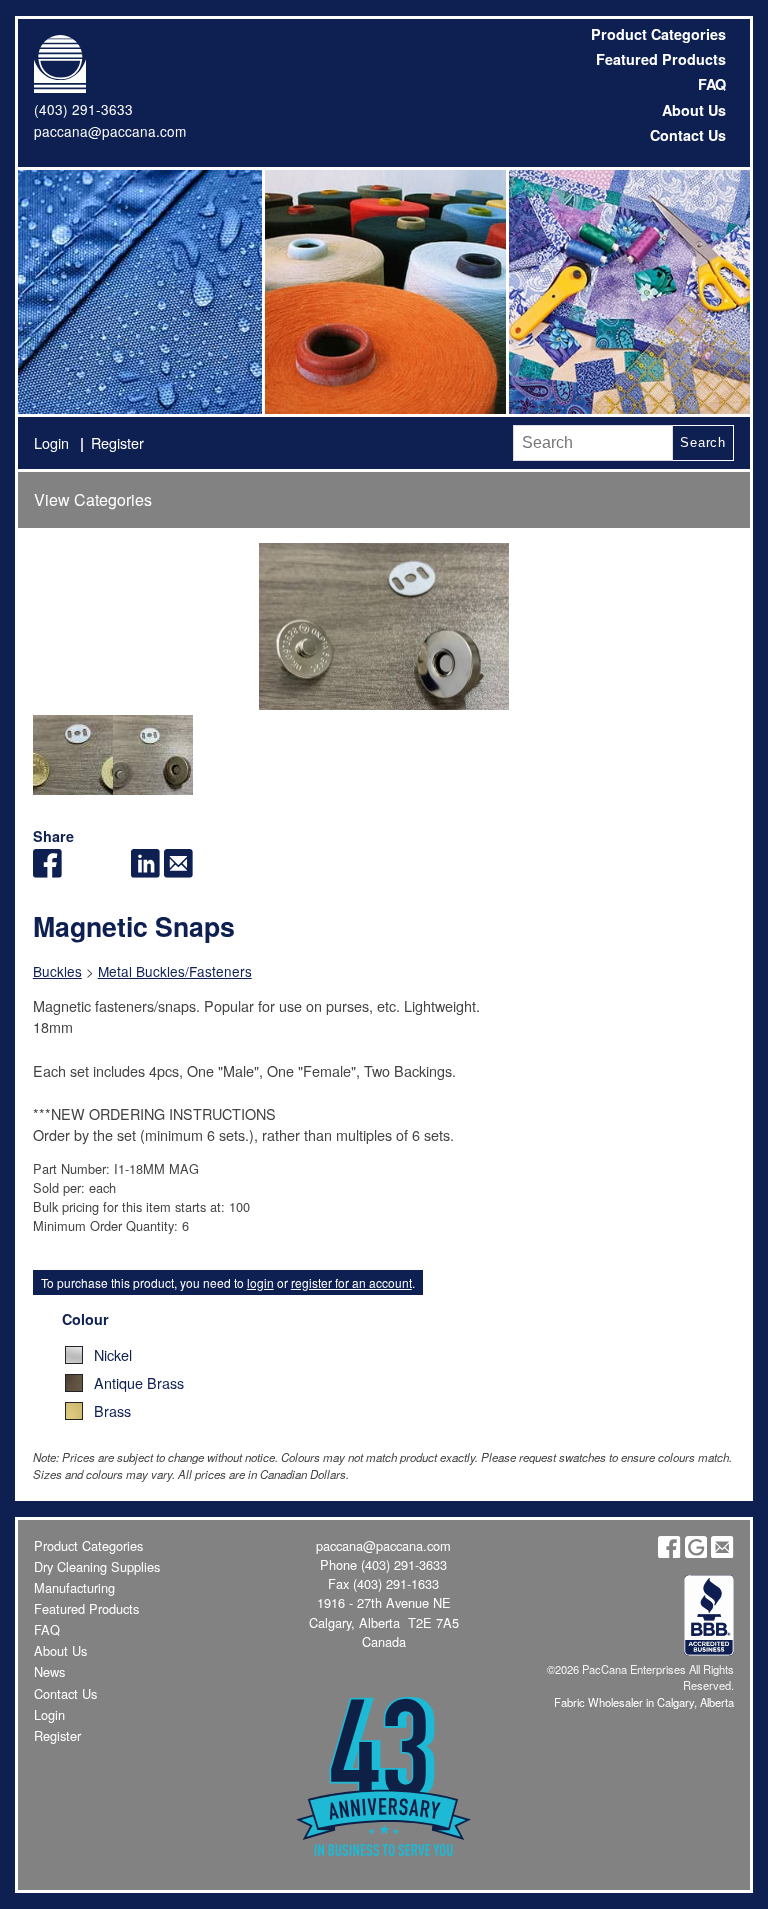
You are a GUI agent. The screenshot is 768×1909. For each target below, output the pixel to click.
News (49, 1671)
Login (51, 442)
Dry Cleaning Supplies (97, 1566)
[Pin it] (112, 871)
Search (703, 442)
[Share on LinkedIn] (145, 871)
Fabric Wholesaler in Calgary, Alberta (644, 1702)
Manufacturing (74, 1587)
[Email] (178, 871)
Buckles (57, 971)
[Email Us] (722, 1552)
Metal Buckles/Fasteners (175, 971)
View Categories (93, 499)
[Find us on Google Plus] (696, 1552)
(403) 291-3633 (83, 109)
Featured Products (661, 59)
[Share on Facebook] (47, 871)
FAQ (712, 84)
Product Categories (658, 34)
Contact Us (688, 135)
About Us (694, 110)
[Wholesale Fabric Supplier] (140, 292)
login (260, 1282)
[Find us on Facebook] (669, 1552)
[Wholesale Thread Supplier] (384, 292)
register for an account (351, 1282)
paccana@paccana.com (110, 131)
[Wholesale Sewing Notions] (628, 292)
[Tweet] (80, 871)
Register (117, 442)
